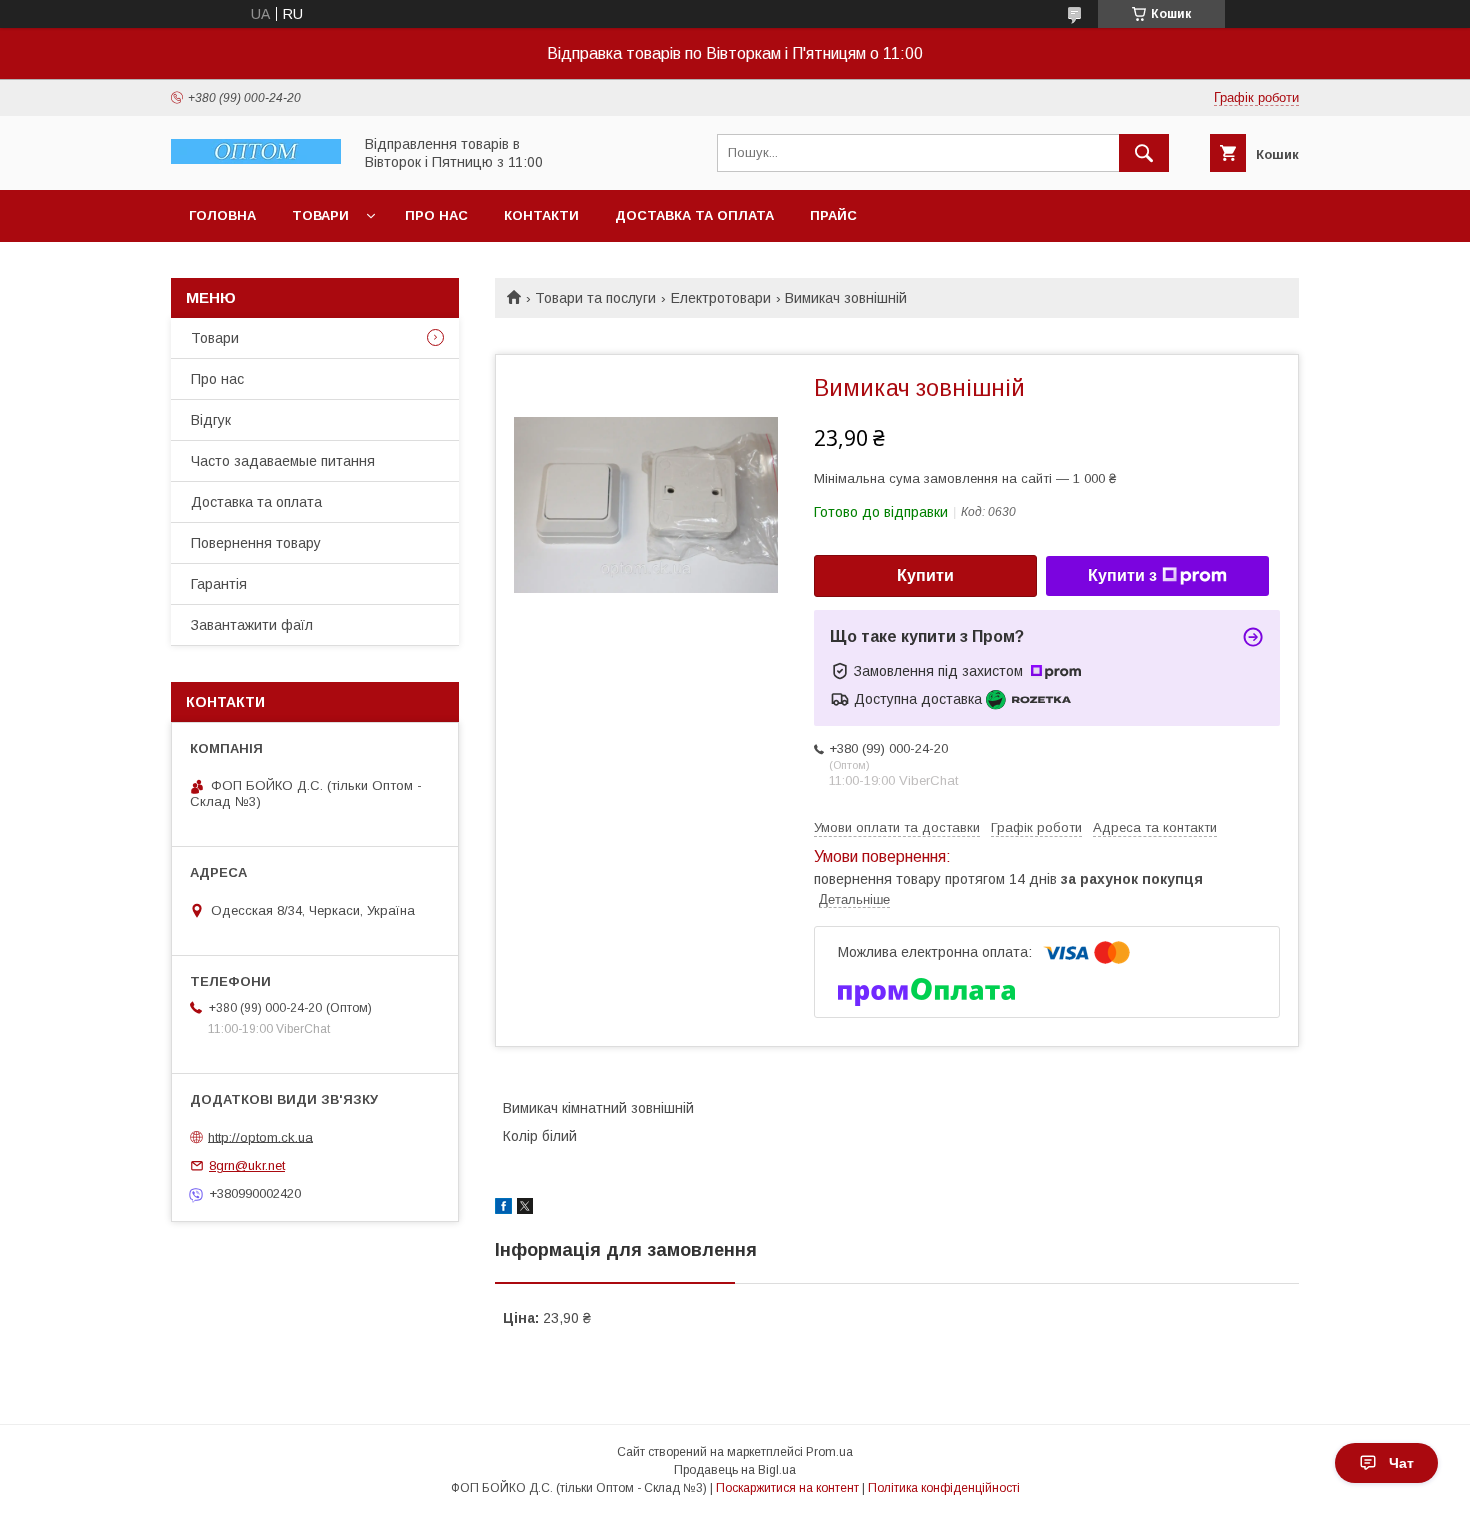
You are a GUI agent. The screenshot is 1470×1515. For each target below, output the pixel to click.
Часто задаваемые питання (283, 461)
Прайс (833, 215)
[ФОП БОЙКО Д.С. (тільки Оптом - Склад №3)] (256, 159)
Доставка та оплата (694, 215)
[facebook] (503, 1209)
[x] (525, 1209)
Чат (1401, 1463)
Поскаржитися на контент (787, 1488)
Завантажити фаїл (252, 625)
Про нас (436, 215)
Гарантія (219, 584)
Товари (320, 215)
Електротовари (721, 298)
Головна (222, 215)
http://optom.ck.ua (260, 1136)
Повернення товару (256, 543)
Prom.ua (829, 1452)
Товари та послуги (595, 298)
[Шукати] (1144, 153)
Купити (925, 575)
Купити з (1122, 575)
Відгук (211, 420)
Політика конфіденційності (944, 1488)
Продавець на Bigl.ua (735, 1470)
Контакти (541, 215)
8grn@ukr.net (247, 1165)
